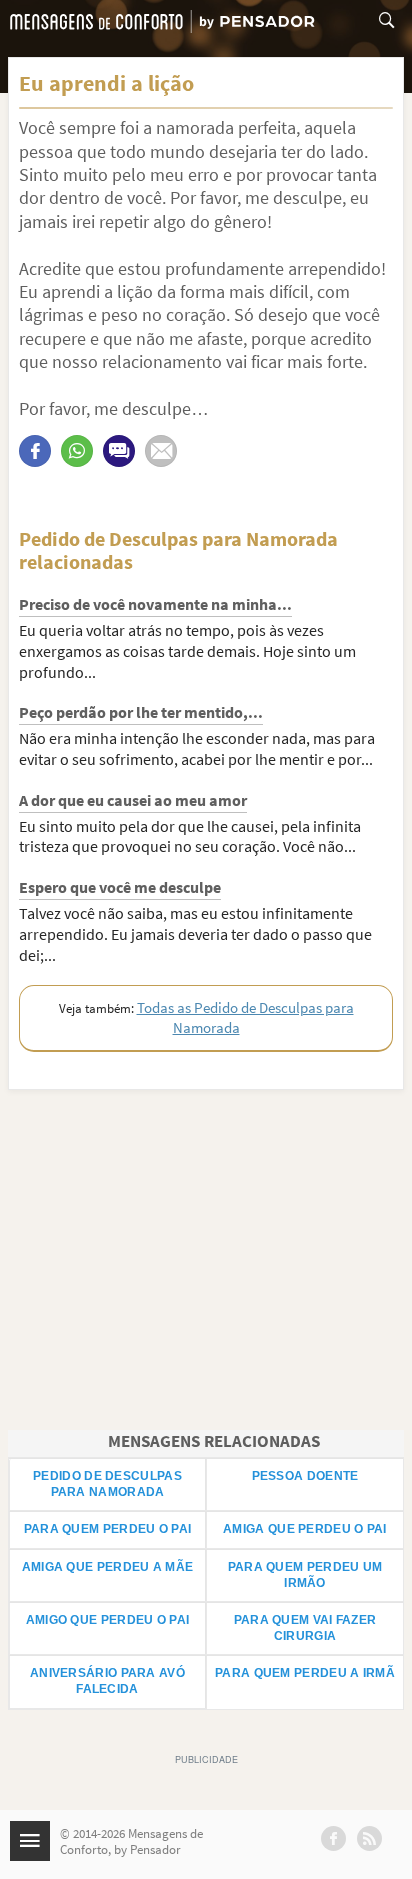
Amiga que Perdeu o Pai (305, 1529)
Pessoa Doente (305, 1476)
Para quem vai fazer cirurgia (305, 1628)
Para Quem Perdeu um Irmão (305, 1575)
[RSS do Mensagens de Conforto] (369, 1838)
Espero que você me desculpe (120, 887)
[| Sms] (119, 451)
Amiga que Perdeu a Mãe (108, 1567)
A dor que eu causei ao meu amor (133, 800)
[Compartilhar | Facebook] (35, 451)
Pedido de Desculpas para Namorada (107, 1484)
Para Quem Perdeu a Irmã (305, 1673)
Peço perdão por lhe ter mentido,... (141, 712)
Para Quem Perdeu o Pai (108, 1529)
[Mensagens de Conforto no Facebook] (333, 1838)
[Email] (161, 451)
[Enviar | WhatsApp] (77, 451)
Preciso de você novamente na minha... (155, 604)
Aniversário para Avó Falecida (107, 1681)
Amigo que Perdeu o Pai (108, 1620)
